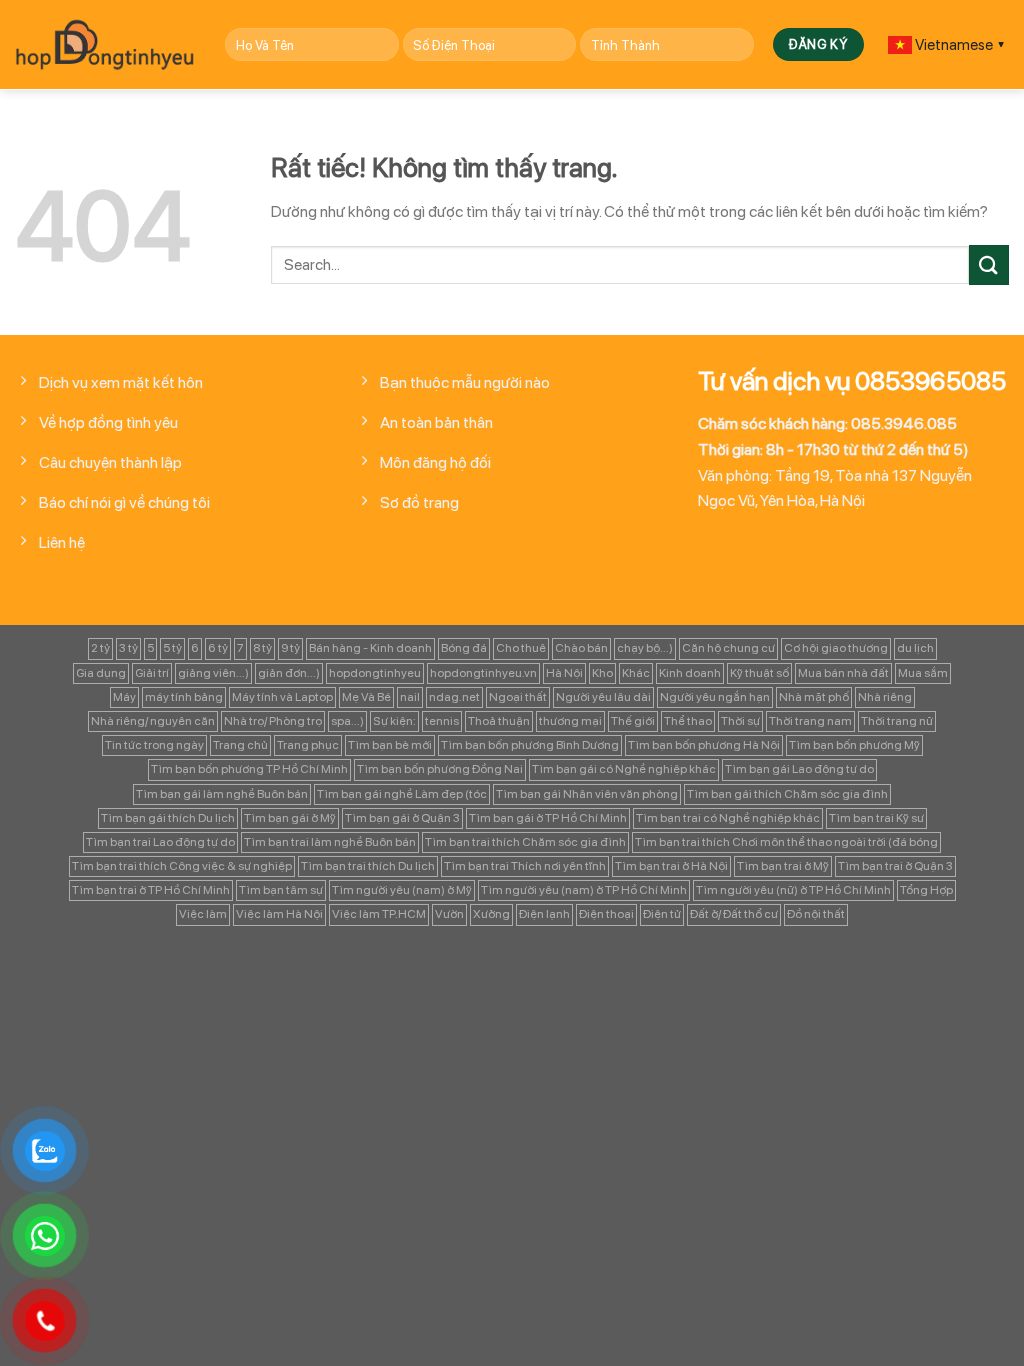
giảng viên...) (213, 673)
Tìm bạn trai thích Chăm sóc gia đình (525, 842)
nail (410, 697)
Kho (602, 673)
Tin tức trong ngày (154, 745)
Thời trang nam (810, 721)
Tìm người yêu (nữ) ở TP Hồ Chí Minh (793, 890)
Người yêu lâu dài (603, 697)
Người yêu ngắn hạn (715, 697)
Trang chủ (240, 745)
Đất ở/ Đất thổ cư (734, 914)
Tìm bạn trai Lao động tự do (160, 842)
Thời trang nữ (897, 721)
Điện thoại (606, 914)
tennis (442, 721)
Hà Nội (564, 673)
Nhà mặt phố (814, 697)
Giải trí (152, 673)
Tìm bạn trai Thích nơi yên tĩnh (525, 866)
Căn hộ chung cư (728, 648)
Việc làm (203, 914)
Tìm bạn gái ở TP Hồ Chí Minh (548, 818)
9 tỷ (290, 648)
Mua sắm (923, 673)
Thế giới (633, 721)
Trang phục (308, 745)
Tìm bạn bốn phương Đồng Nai (440, 769)
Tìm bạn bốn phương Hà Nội (704, 745)
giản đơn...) (289, 673)
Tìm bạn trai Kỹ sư (876, 818)
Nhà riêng (885, 697)
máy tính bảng (184, 697)
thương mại (570, 721)
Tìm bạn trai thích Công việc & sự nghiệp (182, 866)
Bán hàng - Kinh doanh (370, 648)
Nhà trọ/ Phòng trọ (273, 721)
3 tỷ (128, 648)
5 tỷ (172, 648)
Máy (124, 697)
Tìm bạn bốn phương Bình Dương (530, 745)
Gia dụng (101, 673)
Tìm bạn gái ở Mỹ (290, 818)
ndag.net (454, 697)
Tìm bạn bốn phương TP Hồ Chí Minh (249, 769)
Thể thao (688, 721)
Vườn (449, 914)
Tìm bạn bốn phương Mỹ (854, 745)
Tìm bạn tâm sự (281, 890)
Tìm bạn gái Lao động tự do (799, 769)
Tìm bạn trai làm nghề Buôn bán (330, 842)
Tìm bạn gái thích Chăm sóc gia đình (787, 794)
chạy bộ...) (645, 648)
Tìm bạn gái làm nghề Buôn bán (222, 794)
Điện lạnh (544, 914)
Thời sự (740, 721)
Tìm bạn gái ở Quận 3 (402, 818)
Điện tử (662, 914)
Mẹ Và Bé (366, 697)
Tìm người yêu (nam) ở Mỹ (402, 890)
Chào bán (581, 648)
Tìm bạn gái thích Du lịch (168, 818)
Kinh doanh (690, 673)
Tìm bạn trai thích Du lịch (368, 866)
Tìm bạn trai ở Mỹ (783, 866)
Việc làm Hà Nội (279, 914)
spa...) (347, 721)
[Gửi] (989, 264)
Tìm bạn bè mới (390, 745)
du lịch (915, 648)
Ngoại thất (518, 697)
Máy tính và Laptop (282, 697)
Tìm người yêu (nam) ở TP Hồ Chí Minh (584, 890)
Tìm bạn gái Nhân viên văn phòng (587, 794)
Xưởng (491, 914)
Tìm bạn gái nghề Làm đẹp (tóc (402, 794)
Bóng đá (464, 648)
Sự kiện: (394, 721)
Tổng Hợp (926, 890)
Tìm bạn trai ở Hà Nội (671, 866)
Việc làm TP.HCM (379, 914)
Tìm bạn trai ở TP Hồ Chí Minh (151, 890)
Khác (636, 673)
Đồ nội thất (816, 914)
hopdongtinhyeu (375, 673)
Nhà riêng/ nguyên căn (153, 721)
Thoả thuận (499, 721)
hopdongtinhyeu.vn (483, 673)
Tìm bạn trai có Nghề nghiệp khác (728, 818)
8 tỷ (262, 648)
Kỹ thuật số (759, 673)
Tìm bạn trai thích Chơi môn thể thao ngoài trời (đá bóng (786, 842)
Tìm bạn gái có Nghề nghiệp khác (624, 769)
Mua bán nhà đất (843, 673)
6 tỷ (218, 648)
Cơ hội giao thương (836, 648)
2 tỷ (100, 648)
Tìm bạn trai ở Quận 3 (895, 866)
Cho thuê (521, 648)
